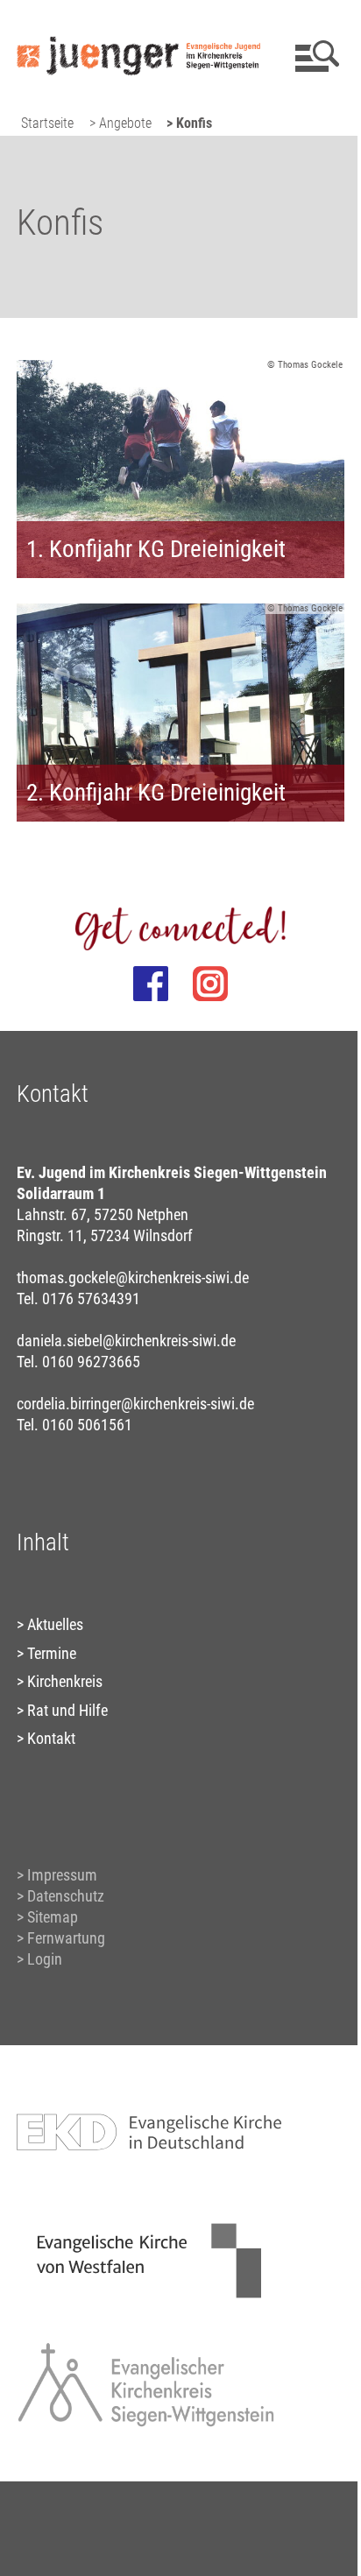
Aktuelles (55, 1624)
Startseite (47, 123)
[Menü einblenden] (314, 56)
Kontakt (51, 1738)
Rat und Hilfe (67, 1710)
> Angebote (120, 123)
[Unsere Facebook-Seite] (151, 984)
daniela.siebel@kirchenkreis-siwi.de (126, 1341)
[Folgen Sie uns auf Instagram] (210, 984)
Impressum (62, 1875)
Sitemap (53, 1917)
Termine (52, 1653)
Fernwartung (66, 1938)
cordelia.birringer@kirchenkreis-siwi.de (135, 1404)
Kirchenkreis (65, 1681)
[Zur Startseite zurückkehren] (138, 22)
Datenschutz (66, 1896)
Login (45, 1959)
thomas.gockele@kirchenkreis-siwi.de (133, 1277)
